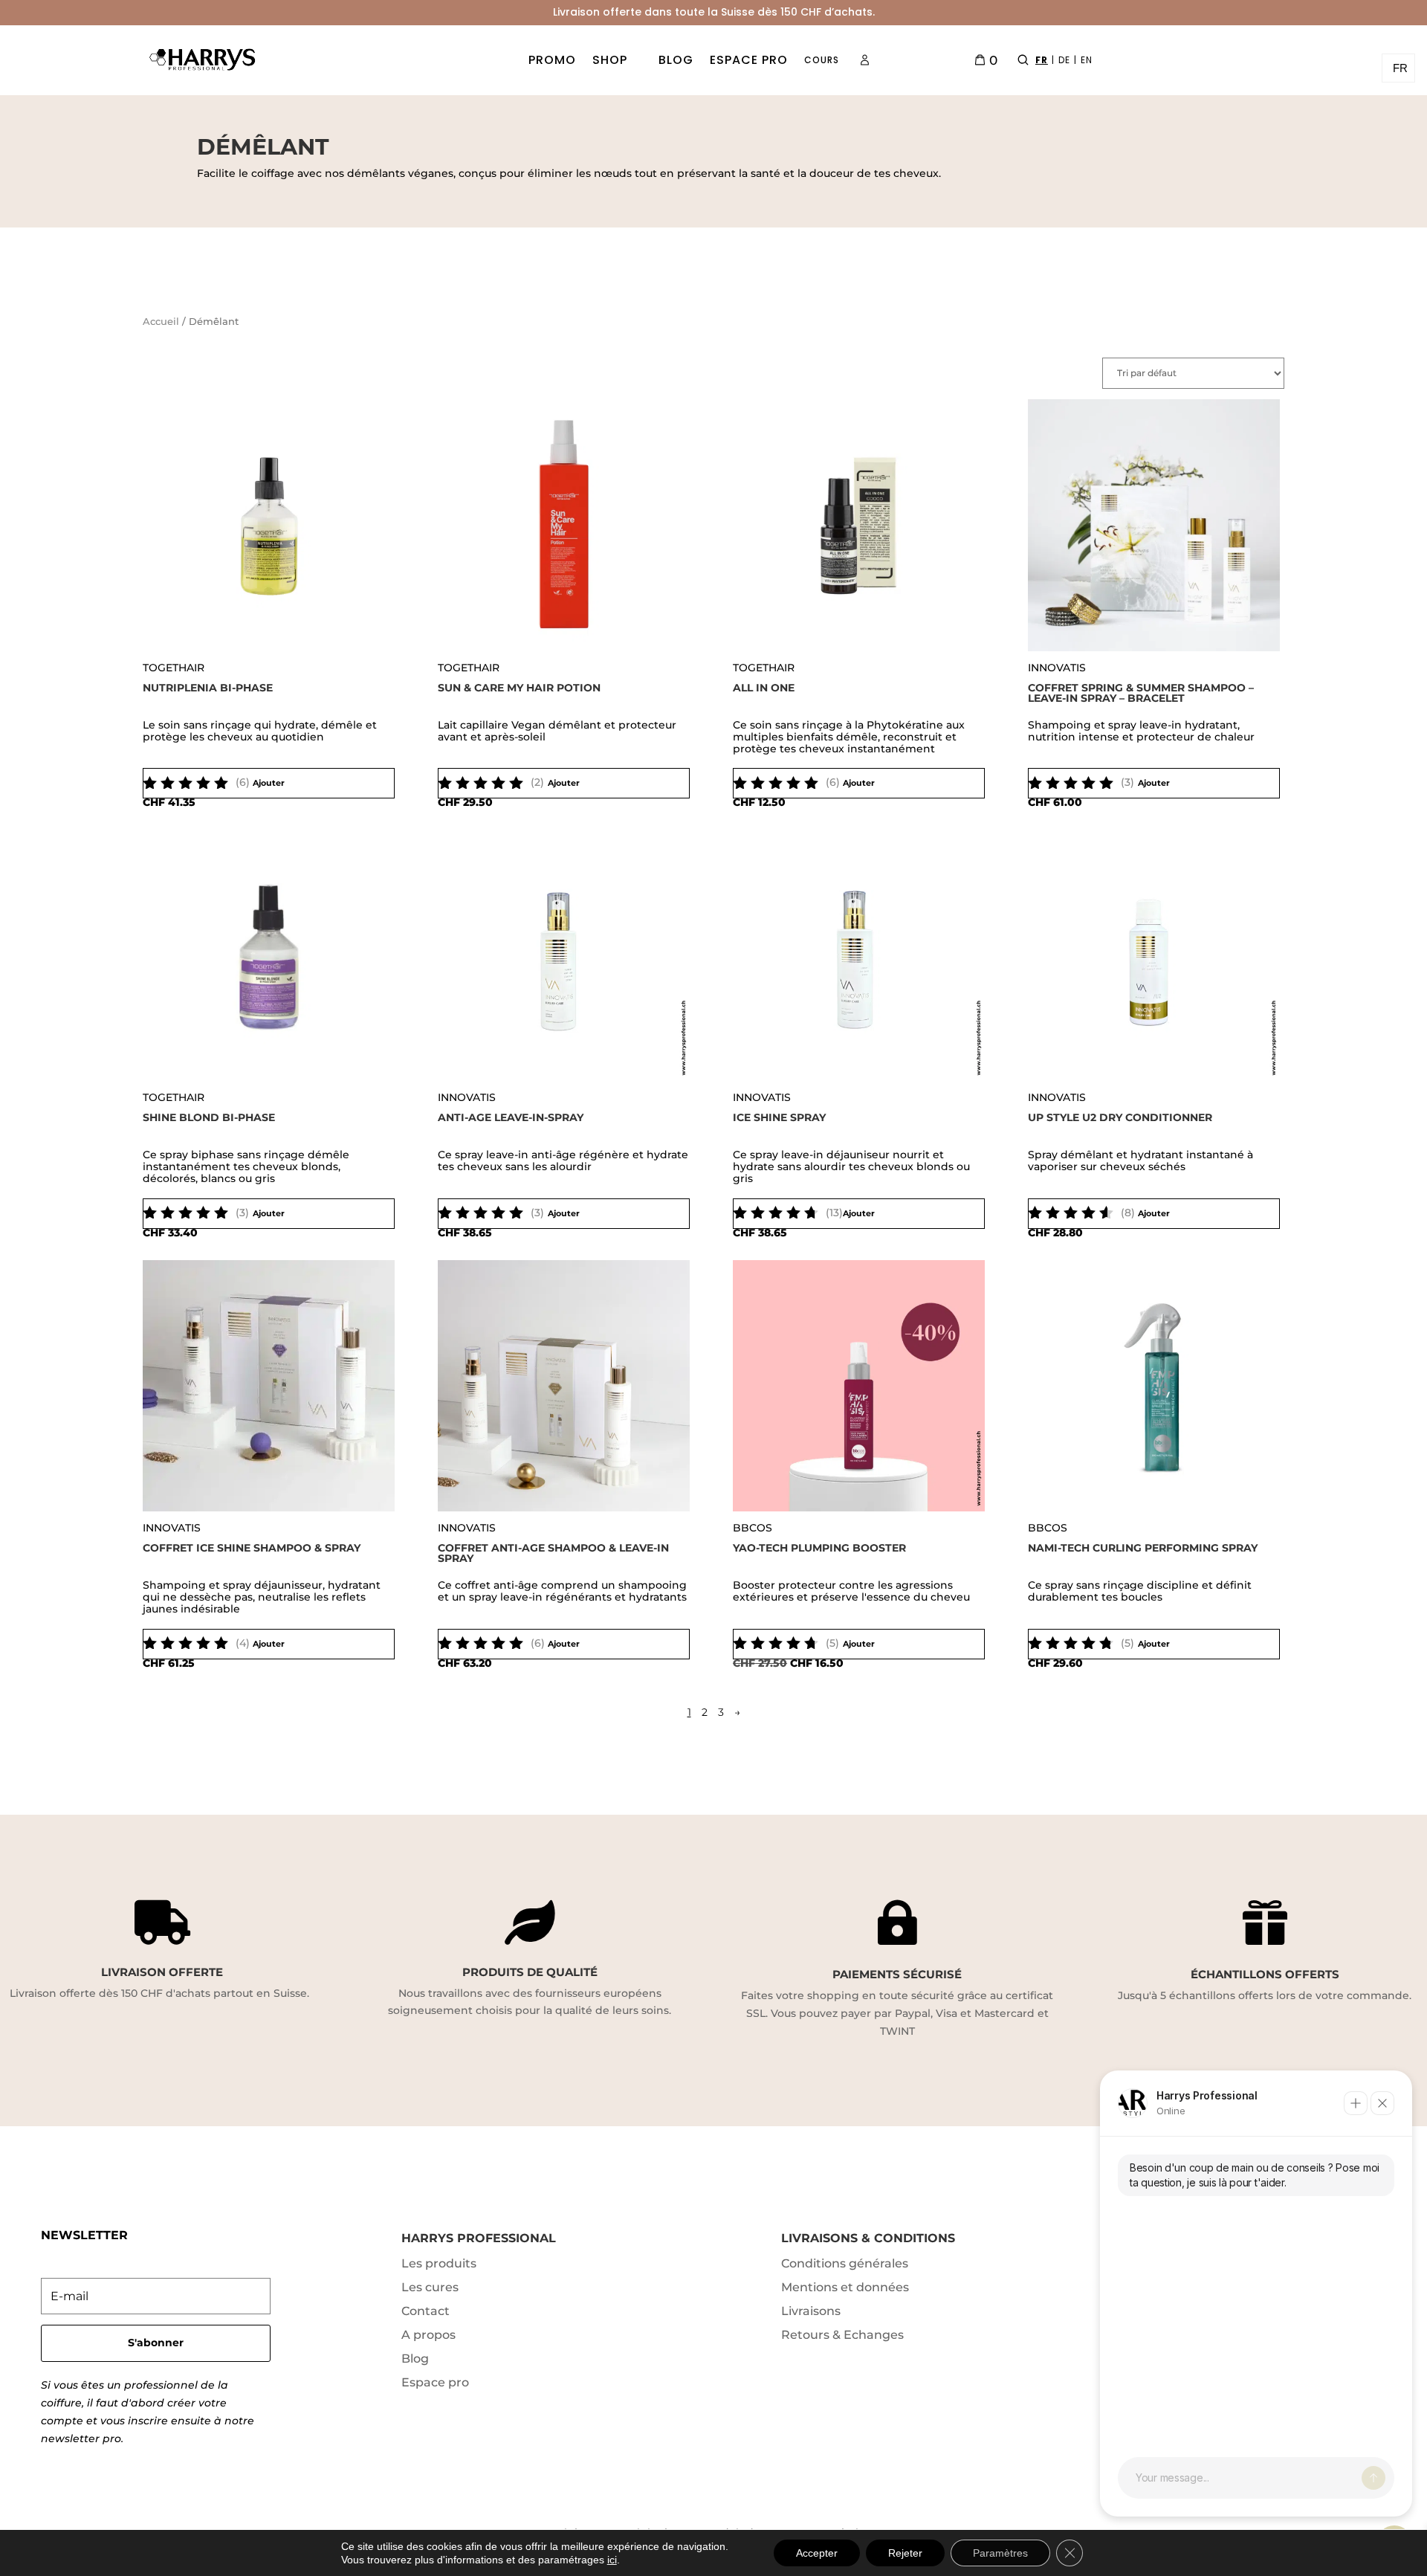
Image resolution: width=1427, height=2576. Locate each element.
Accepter (817, 2553)
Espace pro (749, 60)
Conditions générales (845, 2263)
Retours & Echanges (842, 2335)
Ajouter (269, 783)
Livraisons (811, 2311)
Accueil (161, 322)
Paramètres (1000, 2553)
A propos (428, 2335)
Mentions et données (845, 2287)
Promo (552, 60)
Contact (425, 2311)
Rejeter (905, 2553)
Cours (822, 60)
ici (612, 2560)
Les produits (439, 2263)
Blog (676, 60)
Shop (610, 60)
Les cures (430, 2287)
